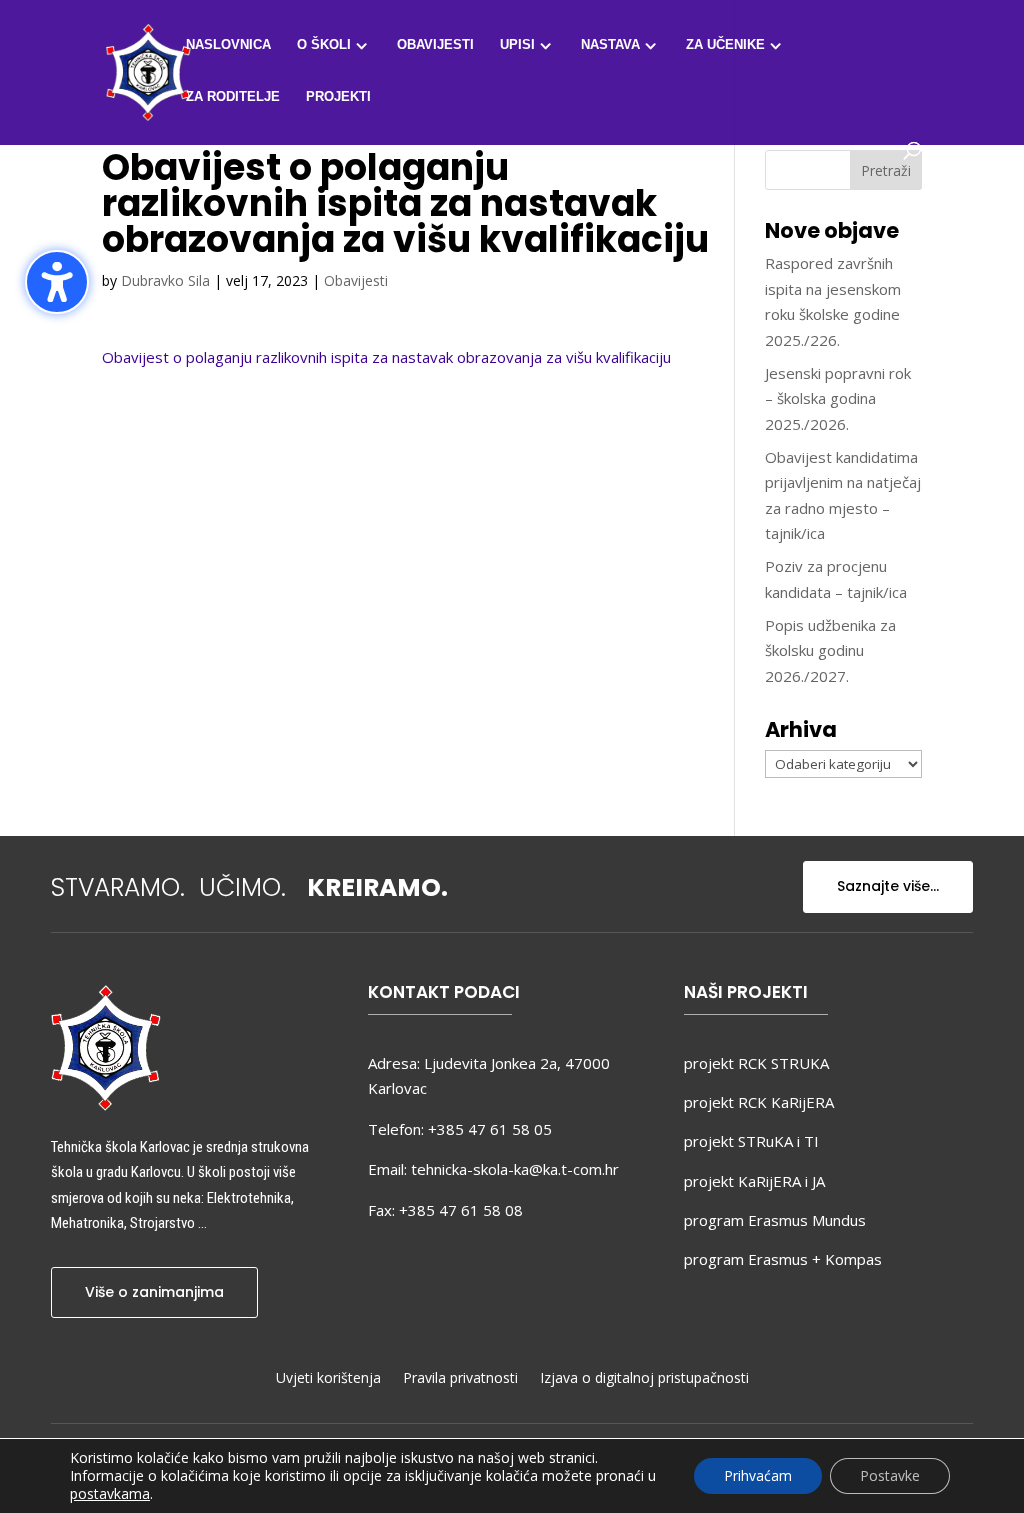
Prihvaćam (758, 1475)
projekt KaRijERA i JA (754, 1181)
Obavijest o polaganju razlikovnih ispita (235, 357)
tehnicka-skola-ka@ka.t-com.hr (515, 1169)
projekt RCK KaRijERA (759, 1102)
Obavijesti (435, 45)
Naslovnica (228, 45)
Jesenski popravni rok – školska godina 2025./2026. (838, 398)
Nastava (610, 45)
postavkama (110, 1494)
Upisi (517, 45)
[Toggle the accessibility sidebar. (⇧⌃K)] (57, 282)
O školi (324, 45)
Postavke (890, 1475)
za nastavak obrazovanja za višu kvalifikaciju (519, 357)
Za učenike (725, 45)
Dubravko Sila (165, 280)
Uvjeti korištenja (328, 1379)
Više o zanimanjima (154, 1292)
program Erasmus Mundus (775, 1220)
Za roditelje (233, 97)
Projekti (338, 97)
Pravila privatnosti (460, 1379)
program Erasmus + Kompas (783, 1259)
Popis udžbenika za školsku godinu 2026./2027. (830, 650)
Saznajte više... (888, 886)
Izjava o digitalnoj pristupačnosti (644, 1379)
